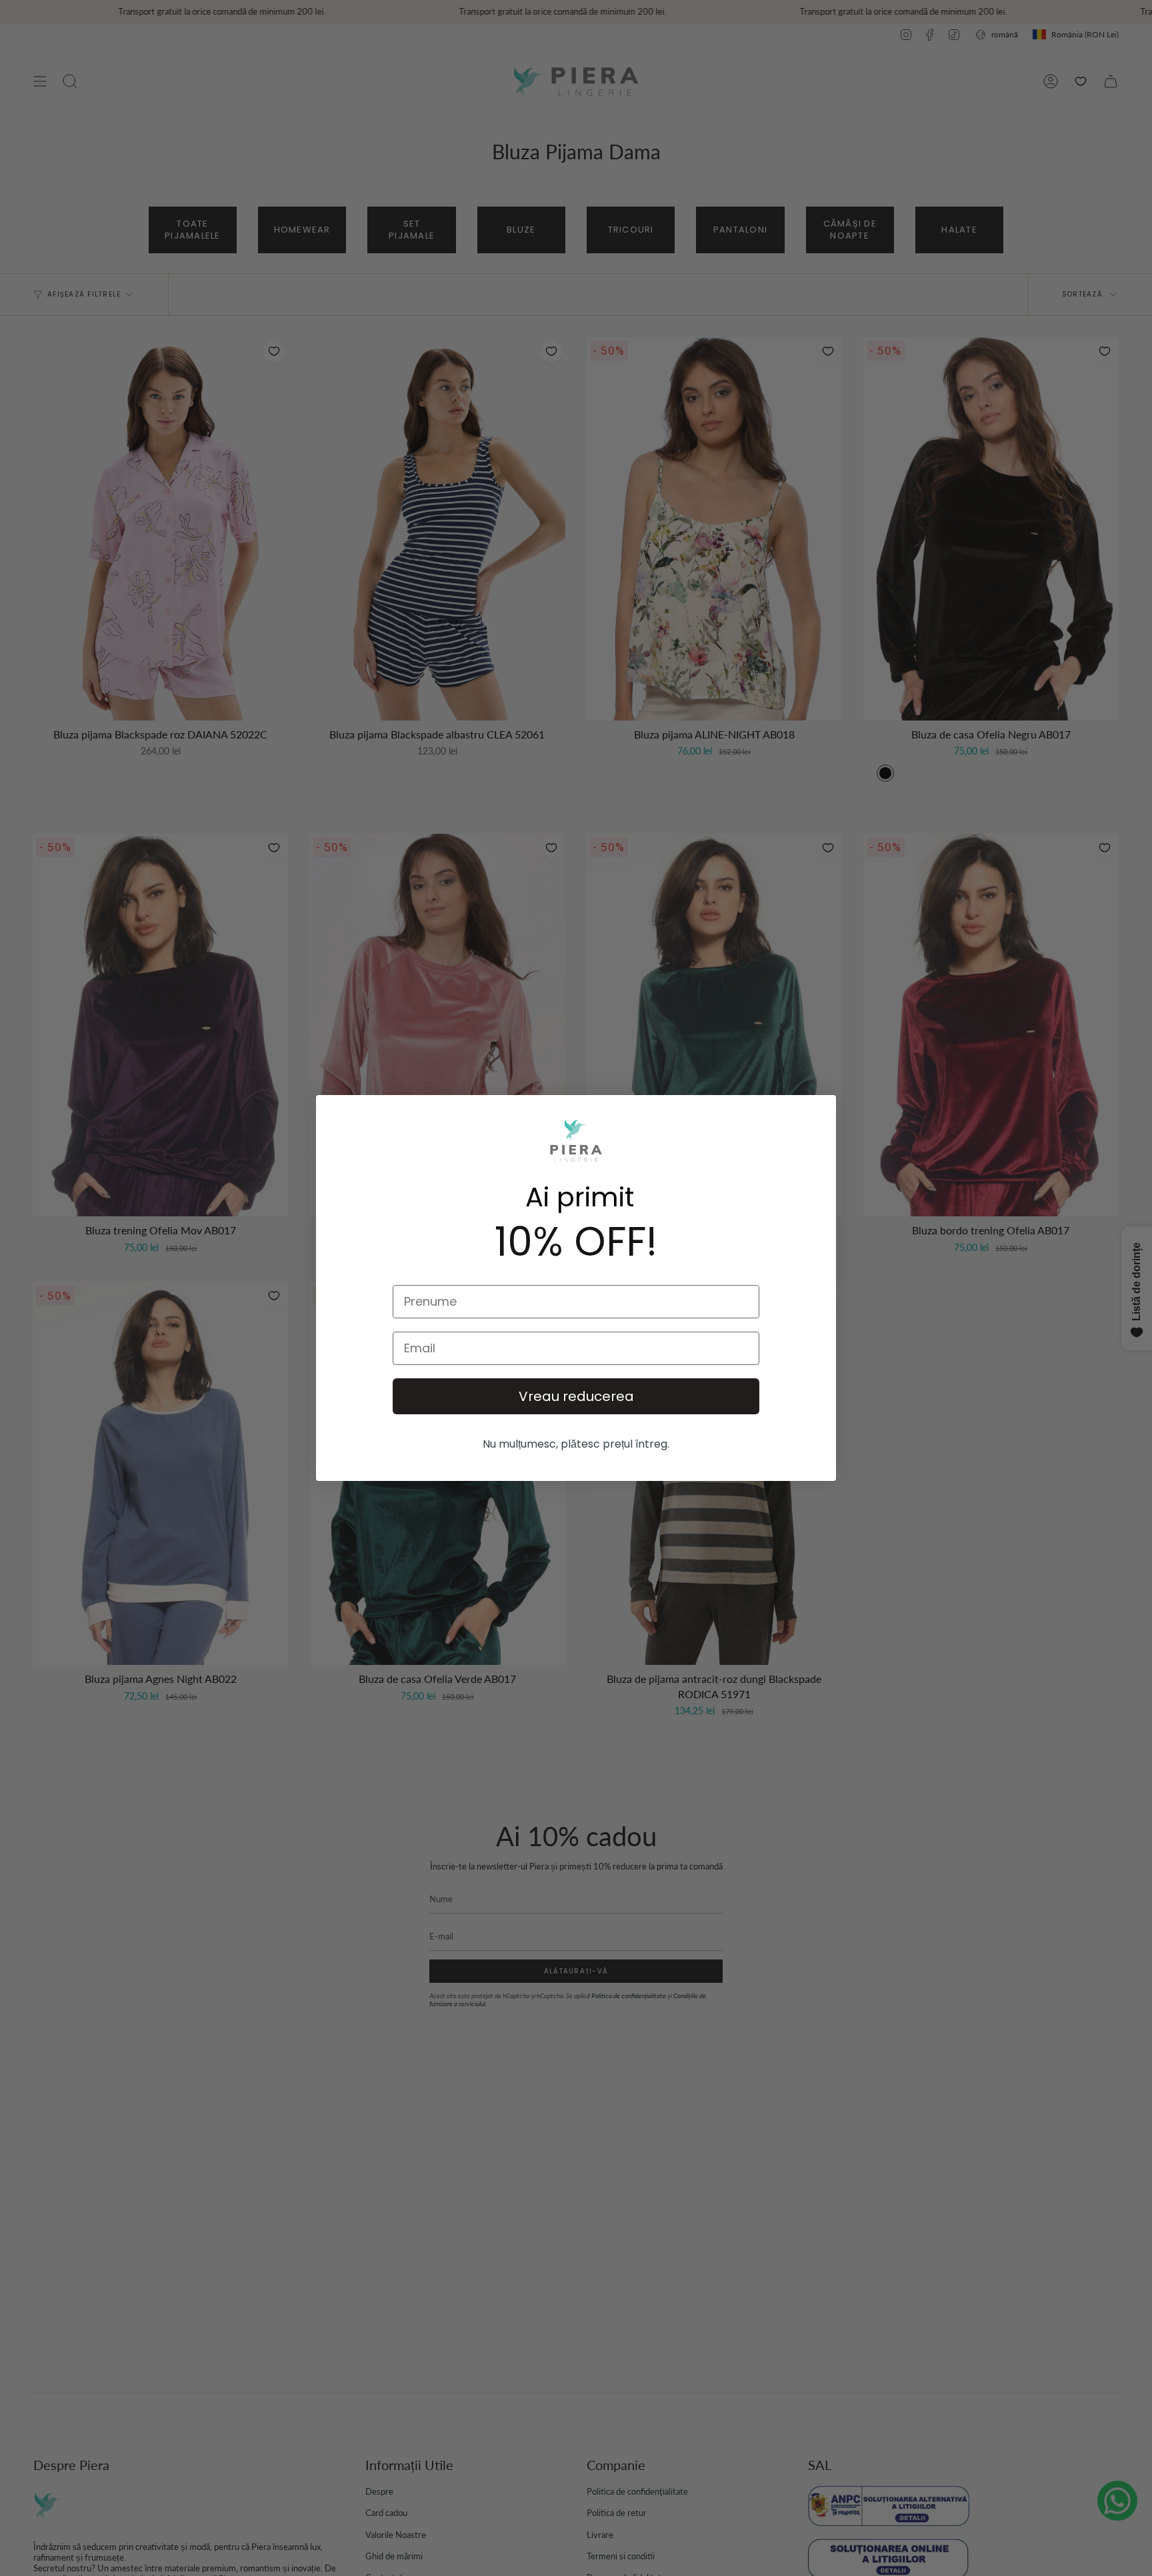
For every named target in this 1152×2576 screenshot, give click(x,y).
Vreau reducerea (576, 1396)
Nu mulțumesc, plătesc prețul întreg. (576, 1444)
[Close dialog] (791, 1140)
